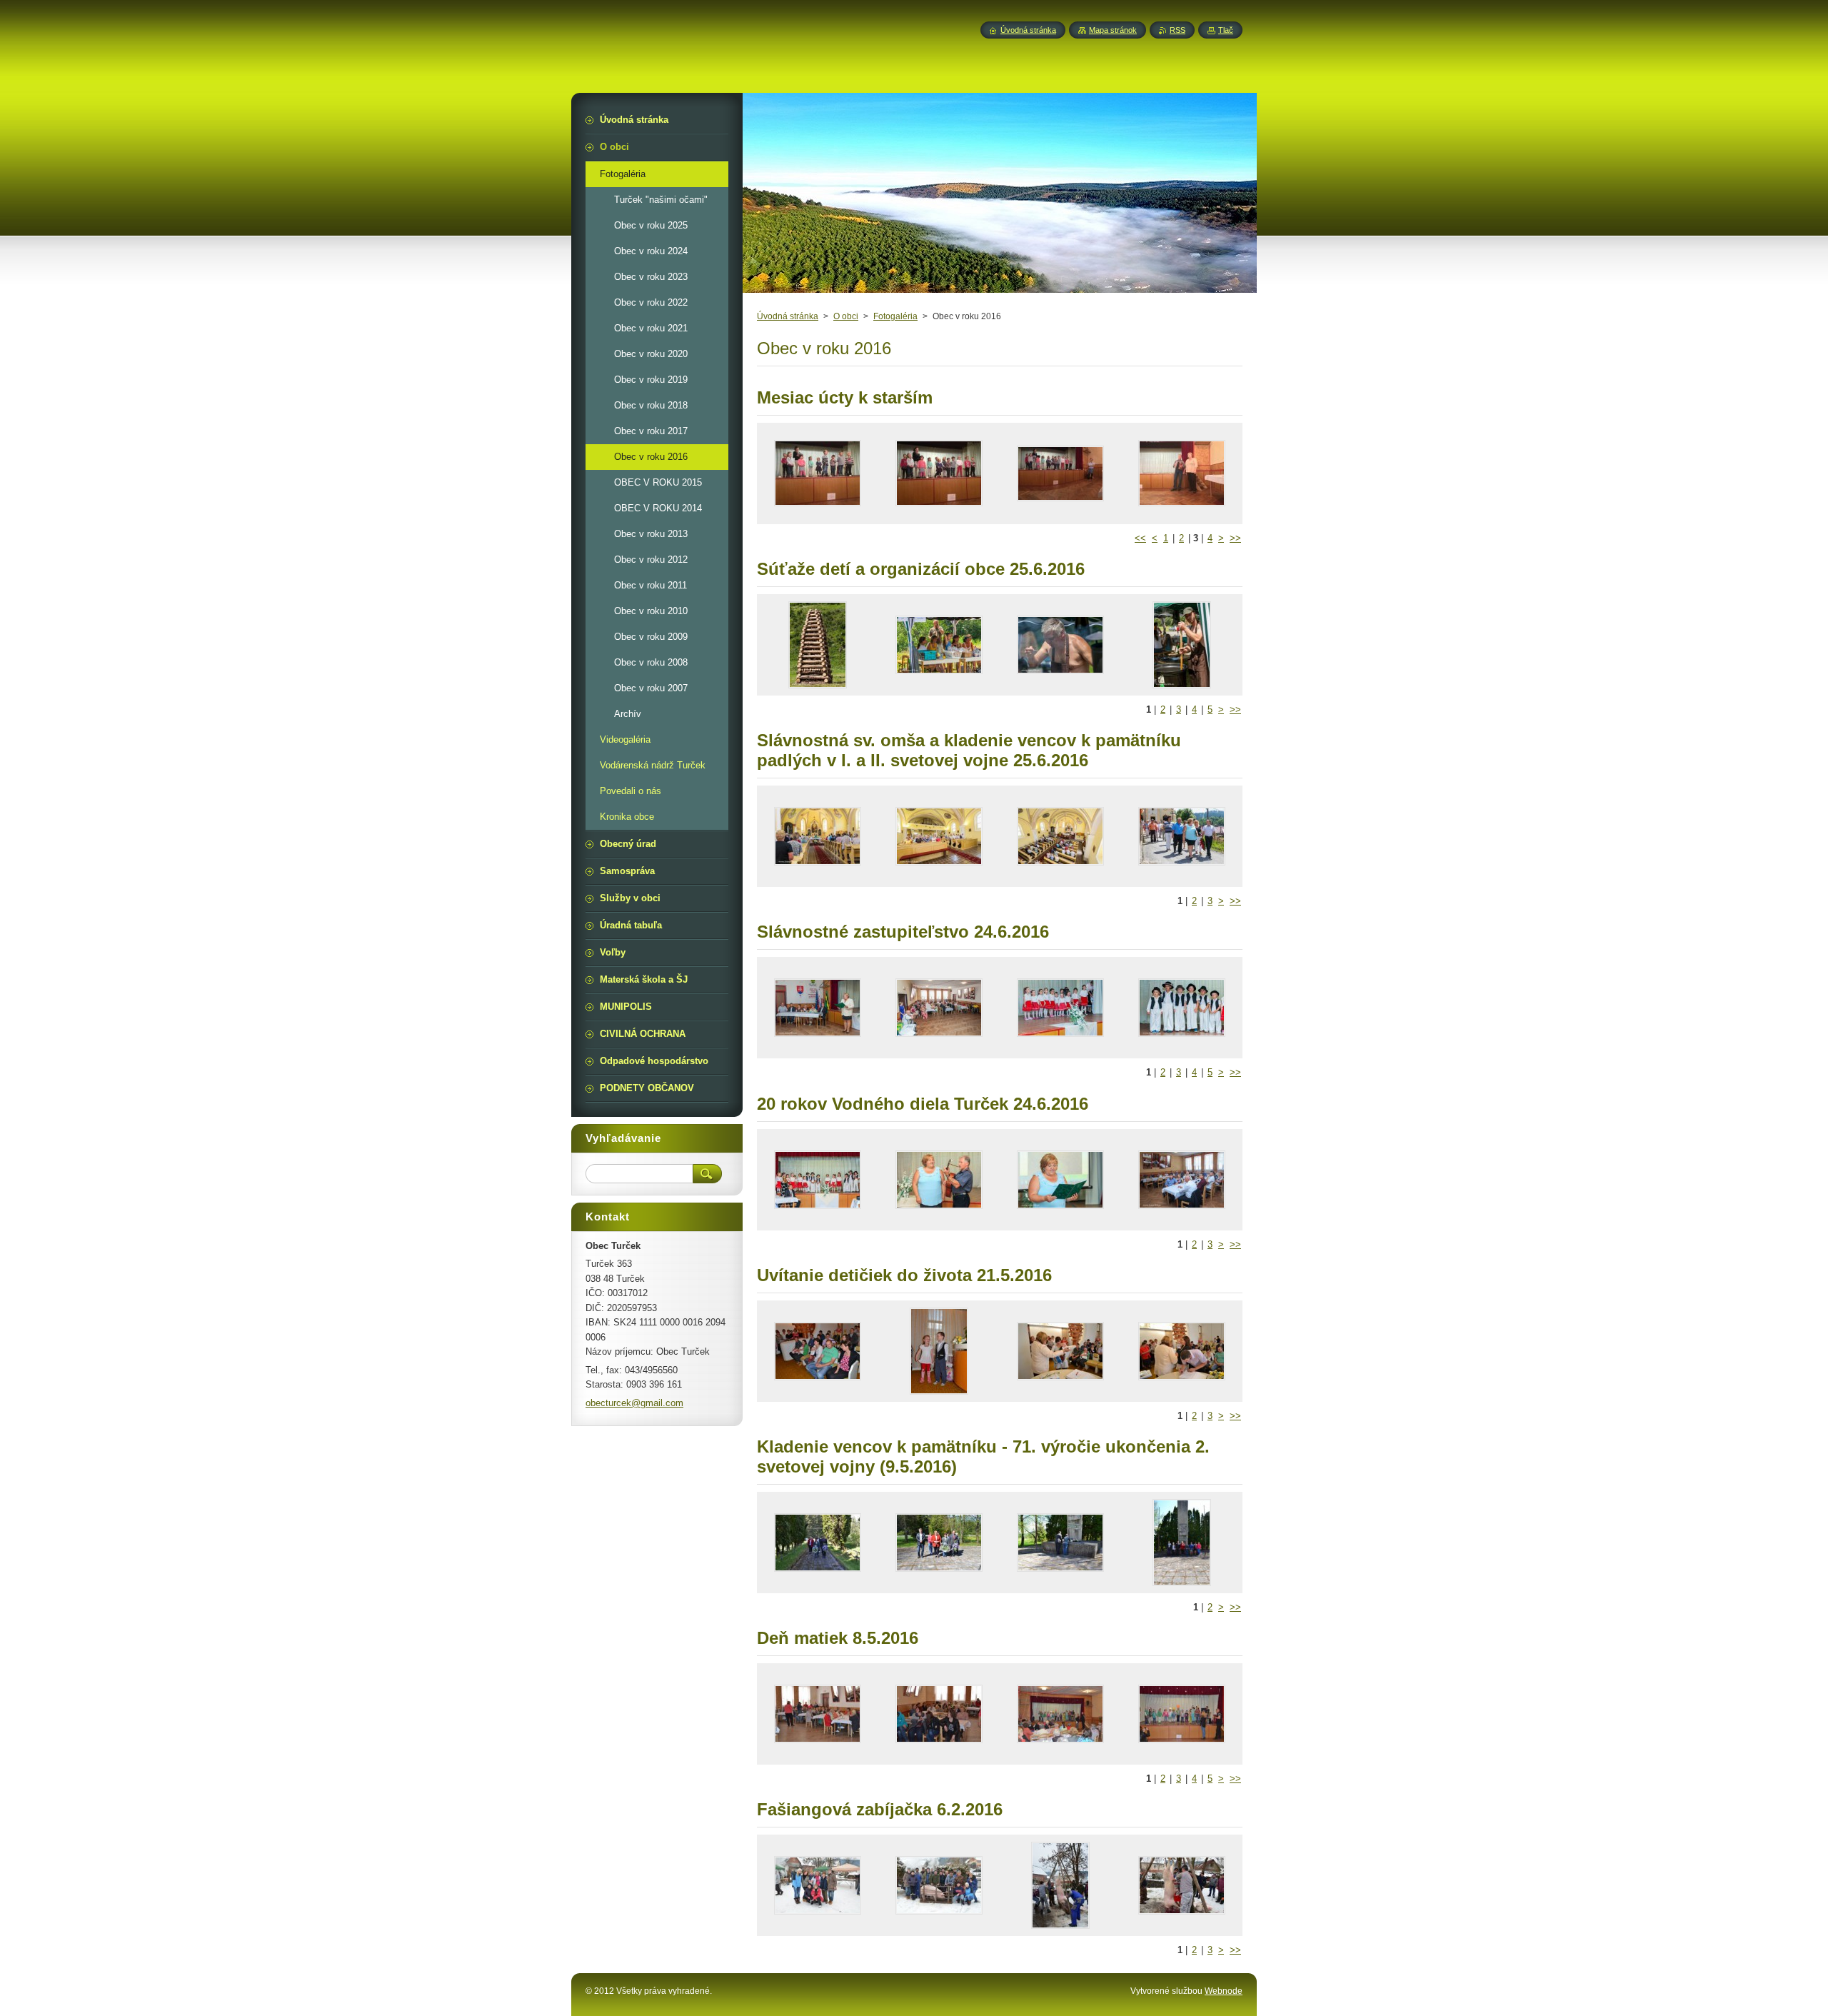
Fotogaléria (895, 316)
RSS (1177, 30)
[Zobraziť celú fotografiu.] (818, 473)
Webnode (1224, 1991)
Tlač (1226, 30)
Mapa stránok (1113, 30)
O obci (846, 316)
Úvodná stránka (788, 316)
